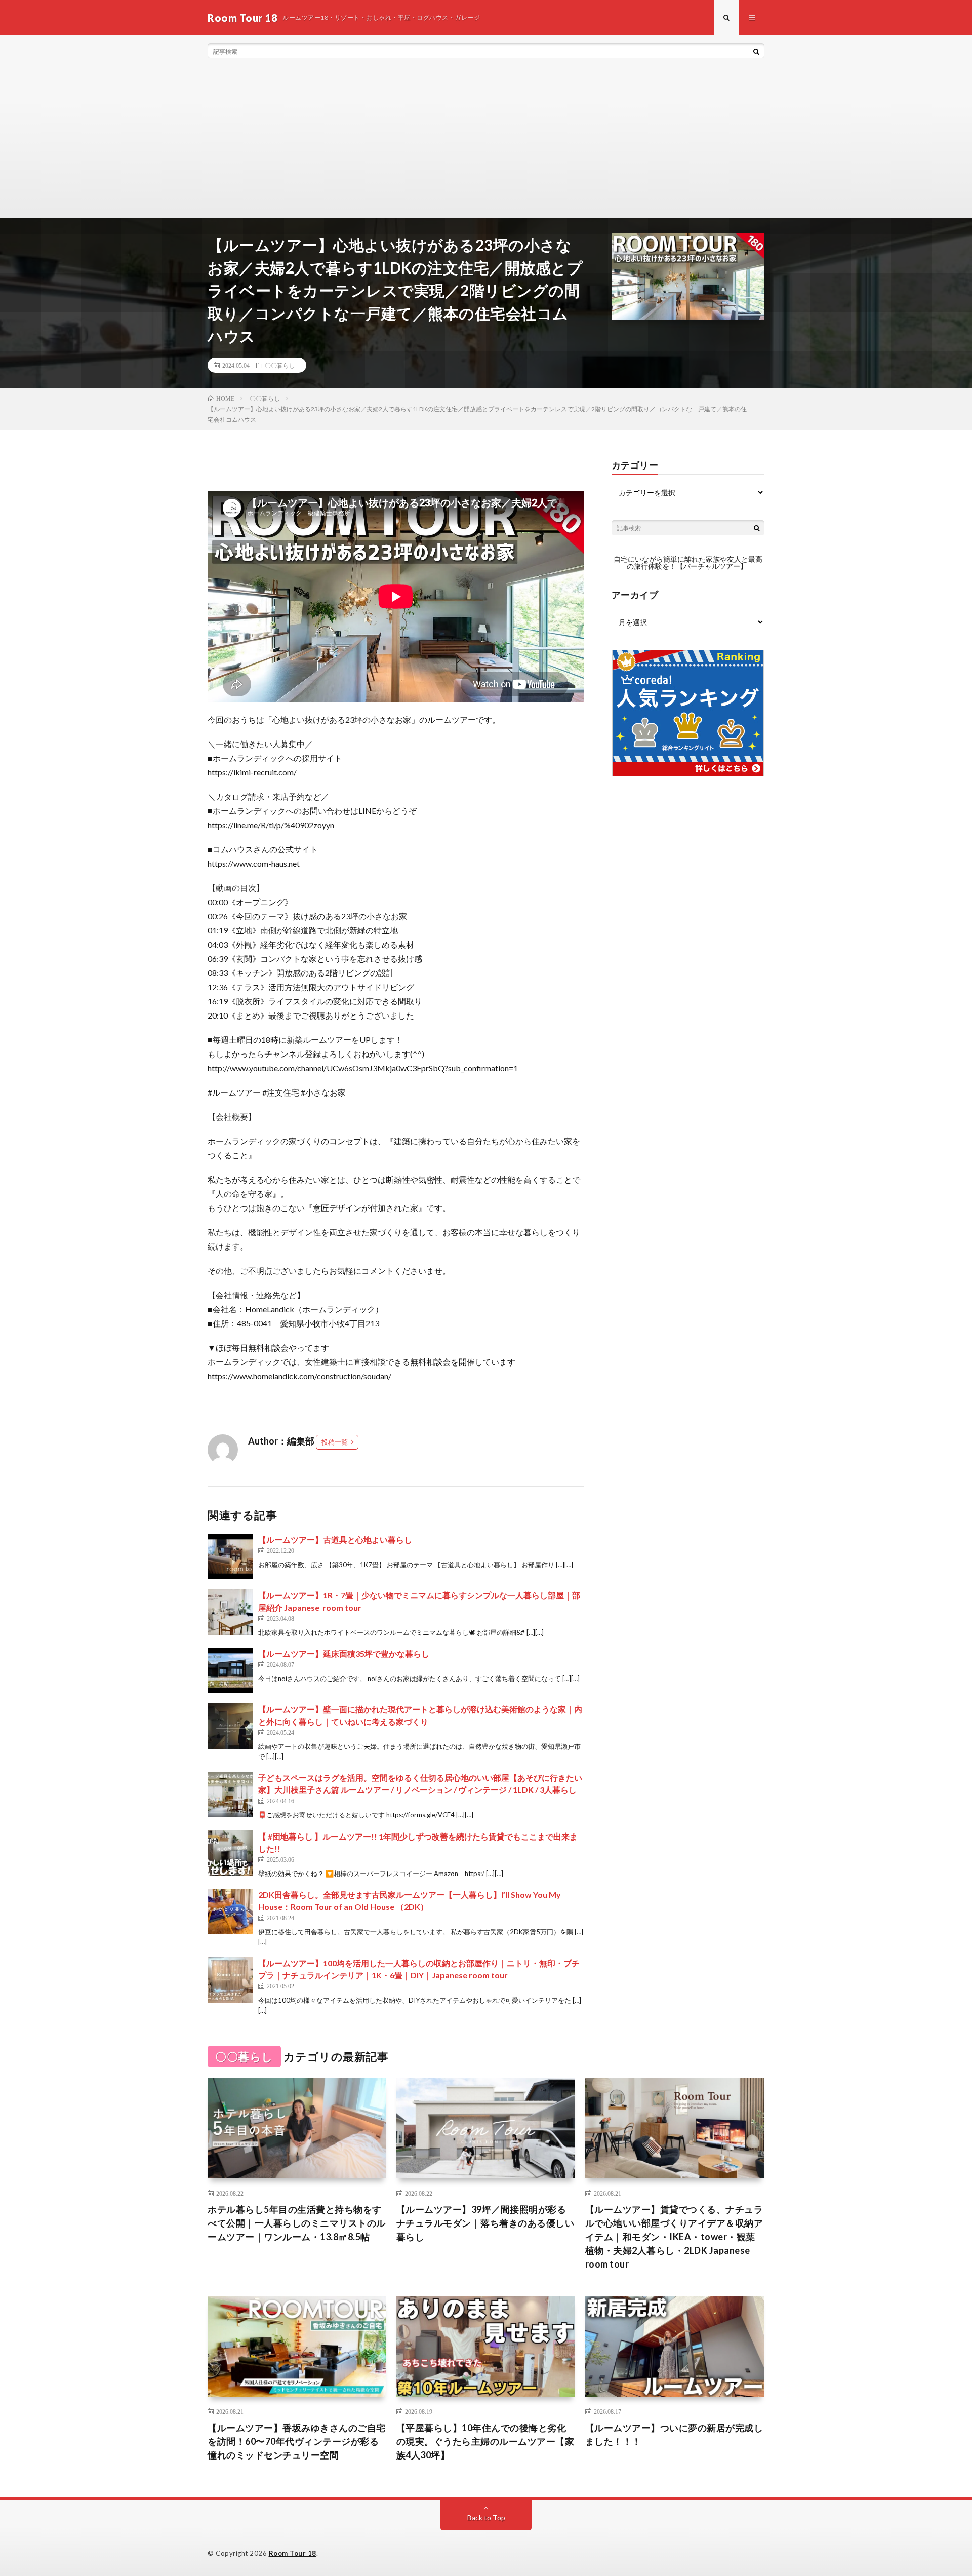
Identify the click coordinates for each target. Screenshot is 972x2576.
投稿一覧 (335, 1442)
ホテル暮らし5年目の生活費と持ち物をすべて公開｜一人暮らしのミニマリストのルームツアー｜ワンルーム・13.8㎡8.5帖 (297, 2223)
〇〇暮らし (280, 365)
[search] (756, 51)
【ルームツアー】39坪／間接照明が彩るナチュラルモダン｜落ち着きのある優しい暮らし (485, 2223)
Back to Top (486, 2518)
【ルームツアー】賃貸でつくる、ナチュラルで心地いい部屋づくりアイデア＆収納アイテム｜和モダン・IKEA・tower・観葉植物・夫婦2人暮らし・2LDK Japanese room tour (674, 2237)
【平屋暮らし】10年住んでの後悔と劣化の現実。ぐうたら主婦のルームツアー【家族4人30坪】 (485, 2441)
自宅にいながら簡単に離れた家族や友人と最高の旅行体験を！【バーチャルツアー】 (688, 562)
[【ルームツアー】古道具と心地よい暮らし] (230, 1556)
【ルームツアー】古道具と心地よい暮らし (335, 1539)
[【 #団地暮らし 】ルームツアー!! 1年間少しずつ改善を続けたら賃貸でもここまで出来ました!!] (230, 1853)
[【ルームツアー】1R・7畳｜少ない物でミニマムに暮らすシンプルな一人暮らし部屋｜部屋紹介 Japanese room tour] (230, 1612)
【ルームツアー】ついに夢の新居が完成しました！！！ (674, 2434)
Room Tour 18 (293, 2553)
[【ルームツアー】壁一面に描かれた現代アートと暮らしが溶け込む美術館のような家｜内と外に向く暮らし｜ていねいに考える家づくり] (230, 1726)
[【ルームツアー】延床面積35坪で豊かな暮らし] (230, 1670)
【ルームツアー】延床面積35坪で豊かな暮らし (344, 1653)
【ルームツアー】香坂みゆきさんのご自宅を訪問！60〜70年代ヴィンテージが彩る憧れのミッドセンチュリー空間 (297, 2441)
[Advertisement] (486, 142)
